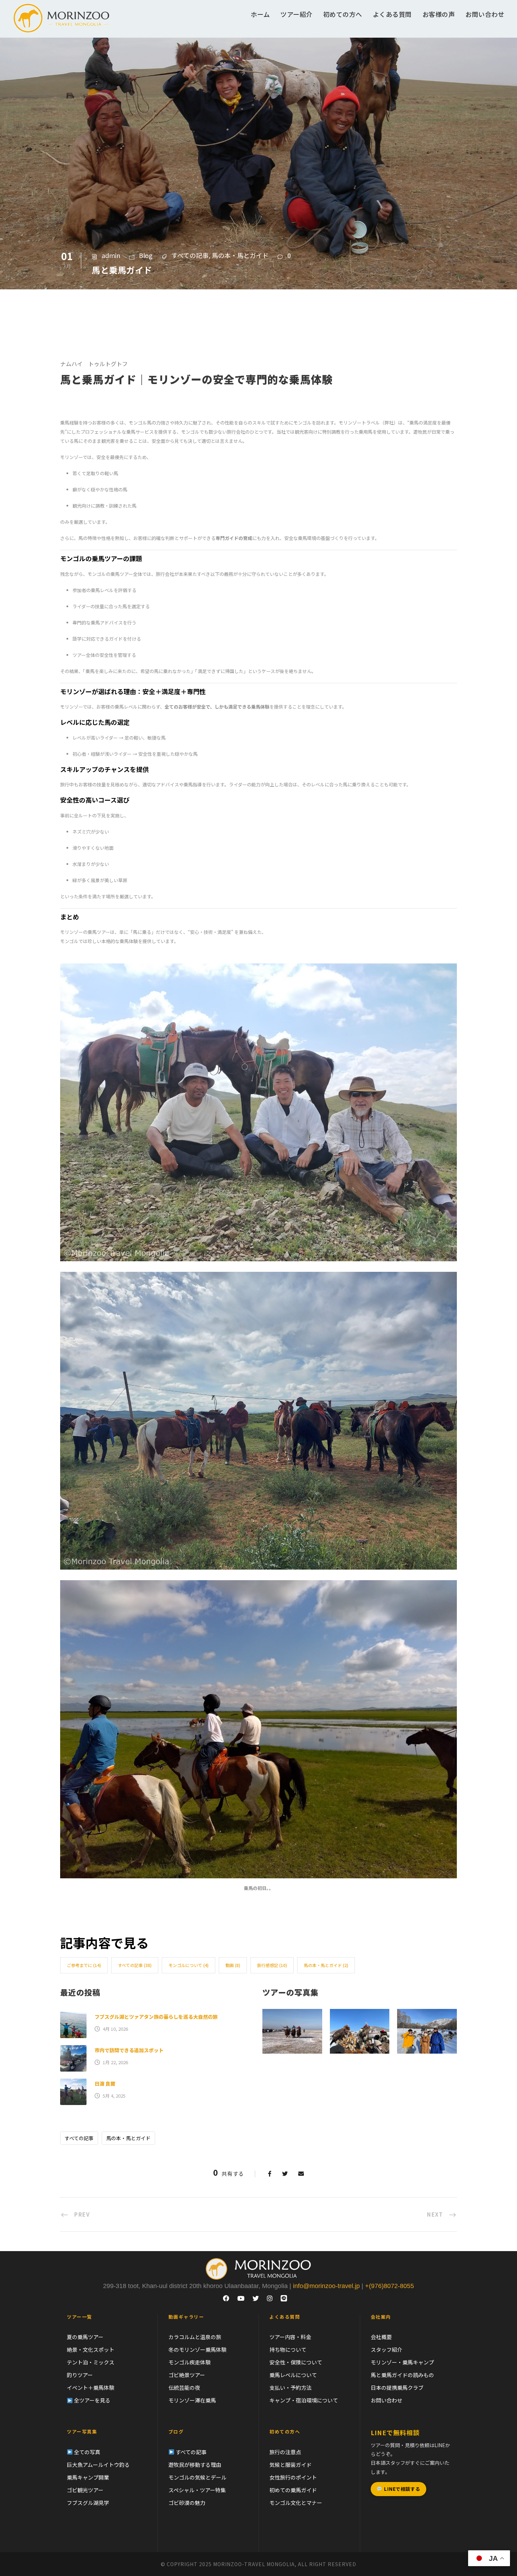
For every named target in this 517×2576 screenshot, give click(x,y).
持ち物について (288, 2349)
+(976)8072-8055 (390, 2286)
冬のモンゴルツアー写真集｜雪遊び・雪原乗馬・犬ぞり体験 (427, 2022)
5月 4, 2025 (114, 2096)
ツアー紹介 (296, 14)
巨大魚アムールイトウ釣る (98, 2465)
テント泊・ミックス (91, 2362)
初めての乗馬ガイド (293, 2490)
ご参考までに (84, 1965)
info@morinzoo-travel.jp (326, 2286)
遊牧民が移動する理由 (195, 2465)
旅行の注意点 (285, 2452)
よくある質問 (392, 14)
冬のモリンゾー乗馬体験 (197, 2349)
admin (111, 255)
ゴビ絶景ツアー (187, 2375)
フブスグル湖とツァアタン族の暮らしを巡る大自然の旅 (156, 2017)
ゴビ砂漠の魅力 (187, 2503)
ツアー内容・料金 (290, 2337)
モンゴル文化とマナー (296, 2503)
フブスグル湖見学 (88, 2503)
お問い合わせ (485, 14)
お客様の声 (439, 14)
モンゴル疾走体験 (190, 2362)
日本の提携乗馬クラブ (397, 2387)
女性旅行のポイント (293, 2477)
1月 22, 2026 (115, 2062)
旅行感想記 (272, 1965)
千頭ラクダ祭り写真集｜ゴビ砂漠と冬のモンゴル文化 (292, 2022)
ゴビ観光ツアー (85, 2490)
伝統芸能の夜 (184, 2387)
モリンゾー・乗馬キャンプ (402, 2362)
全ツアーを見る (92, 2400)
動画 (233, 1965)
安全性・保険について (296, 2362)
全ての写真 (87, 2452)
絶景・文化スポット (91, 2349)
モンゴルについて (189, 1965)
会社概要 (381, 2337)
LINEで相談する (402, 2489)
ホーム (260, 14)
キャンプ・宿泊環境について (304, 2400)
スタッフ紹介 (387, 2349)
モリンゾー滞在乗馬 (192, 2400)
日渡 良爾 (105, 2084)
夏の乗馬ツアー (85, 2337)
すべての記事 (190, 255)
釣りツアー (80, 2375)
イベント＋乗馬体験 (91, 2387)
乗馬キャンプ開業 (88, 2477)
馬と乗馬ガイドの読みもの (402, 2375)
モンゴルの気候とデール (197, 2477)
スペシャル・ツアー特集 (197, 2490)
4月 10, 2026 (115, 2029)
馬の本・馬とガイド (240, 255)
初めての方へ (343, 14)
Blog (146, 255)
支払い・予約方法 (291, 2387)
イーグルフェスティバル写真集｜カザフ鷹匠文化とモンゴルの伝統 (360, 2022)
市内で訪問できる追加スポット (129, 2050)
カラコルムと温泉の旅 (195, 2337)
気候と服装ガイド (291, 2465)
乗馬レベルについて (293, 2375)
